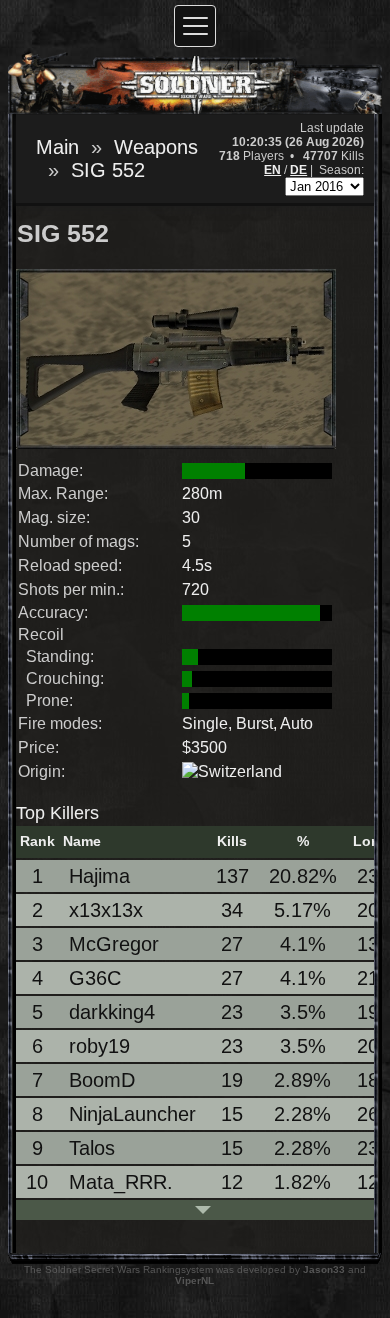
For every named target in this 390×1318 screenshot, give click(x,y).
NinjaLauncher (132, 1114)
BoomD (102, 1080)
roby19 (99, 1046)
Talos (92, 1148)
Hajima (99, 876)
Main (57, 147)
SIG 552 (108, 170)
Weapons (156, 147)
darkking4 (112, 1012)
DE (298, 170)
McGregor (114, 944)
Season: (341, 170)
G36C (95, 978)
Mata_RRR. (121, 1182)
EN (272, 170)
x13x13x (106, 910)
